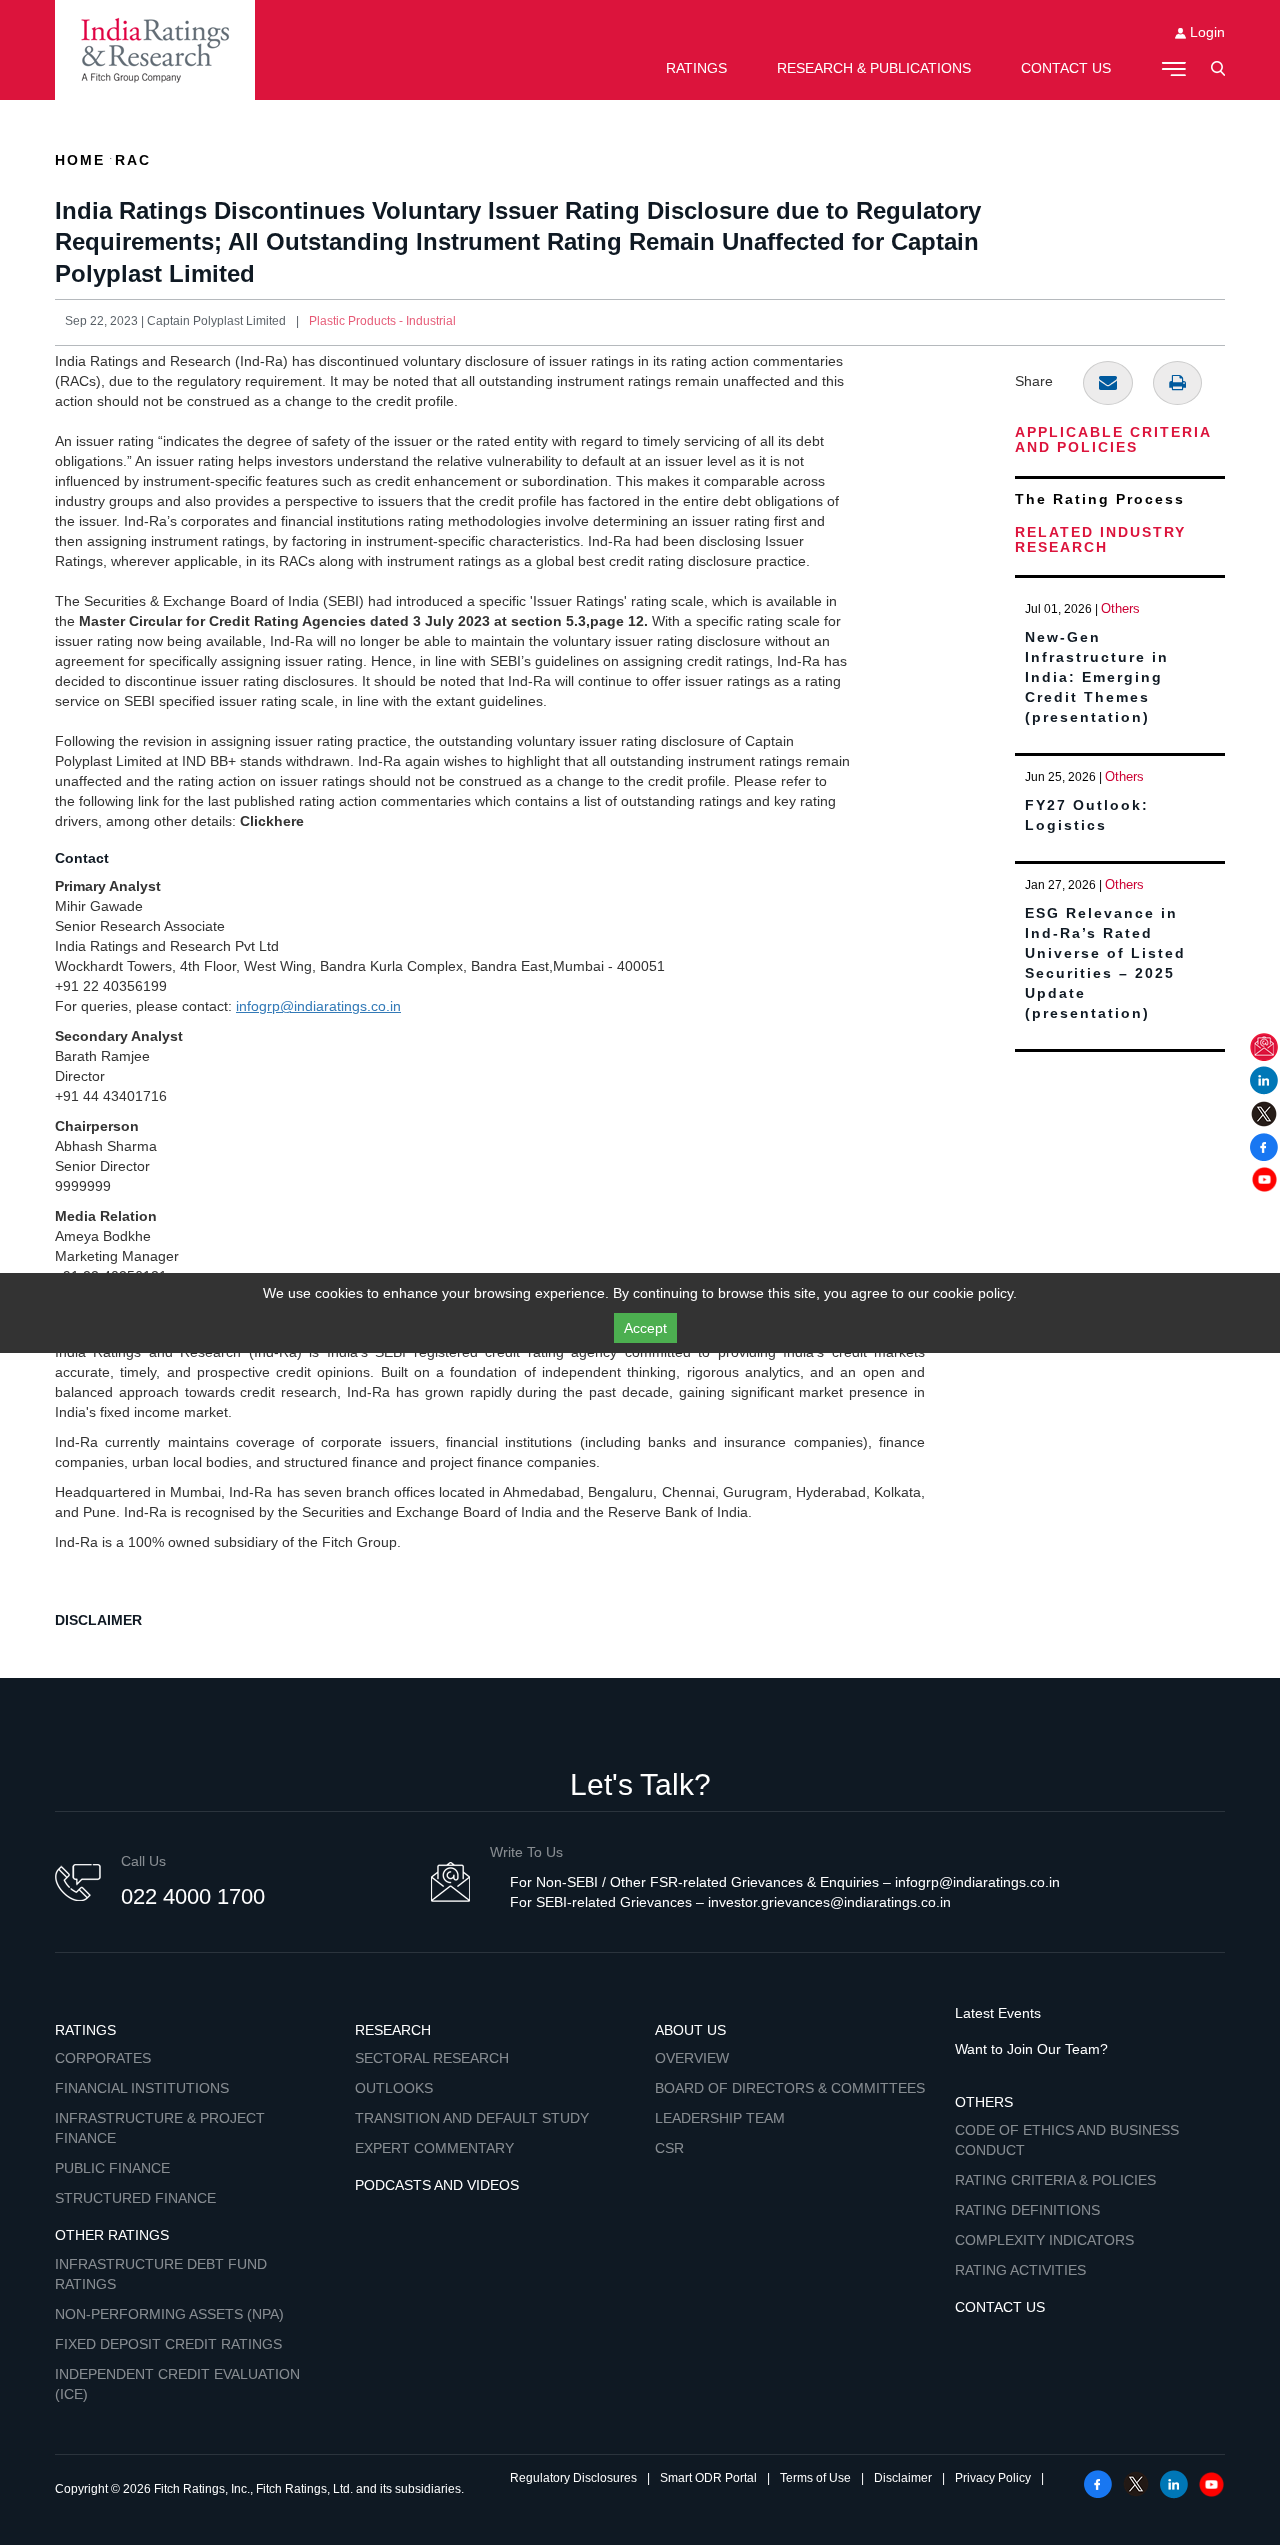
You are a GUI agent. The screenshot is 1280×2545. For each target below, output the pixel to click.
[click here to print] (1177, 383)
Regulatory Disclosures (573, 2478)
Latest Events (998, 2013)
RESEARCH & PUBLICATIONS (874, 68)
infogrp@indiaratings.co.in (318, 1006)
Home (80, 160)
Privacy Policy (993, 2478)
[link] (155, 50)
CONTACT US (1066, 68)
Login (1205, 32)
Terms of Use (815, 2478)
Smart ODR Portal (708, 2478)
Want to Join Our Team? (1031, 2049)
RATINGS (696, 68)
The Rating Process (1100, 499)
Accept (645, 1328)
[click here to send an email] (1108, 383)
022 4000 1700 (193, 1896)
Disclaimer (903, 2478)
